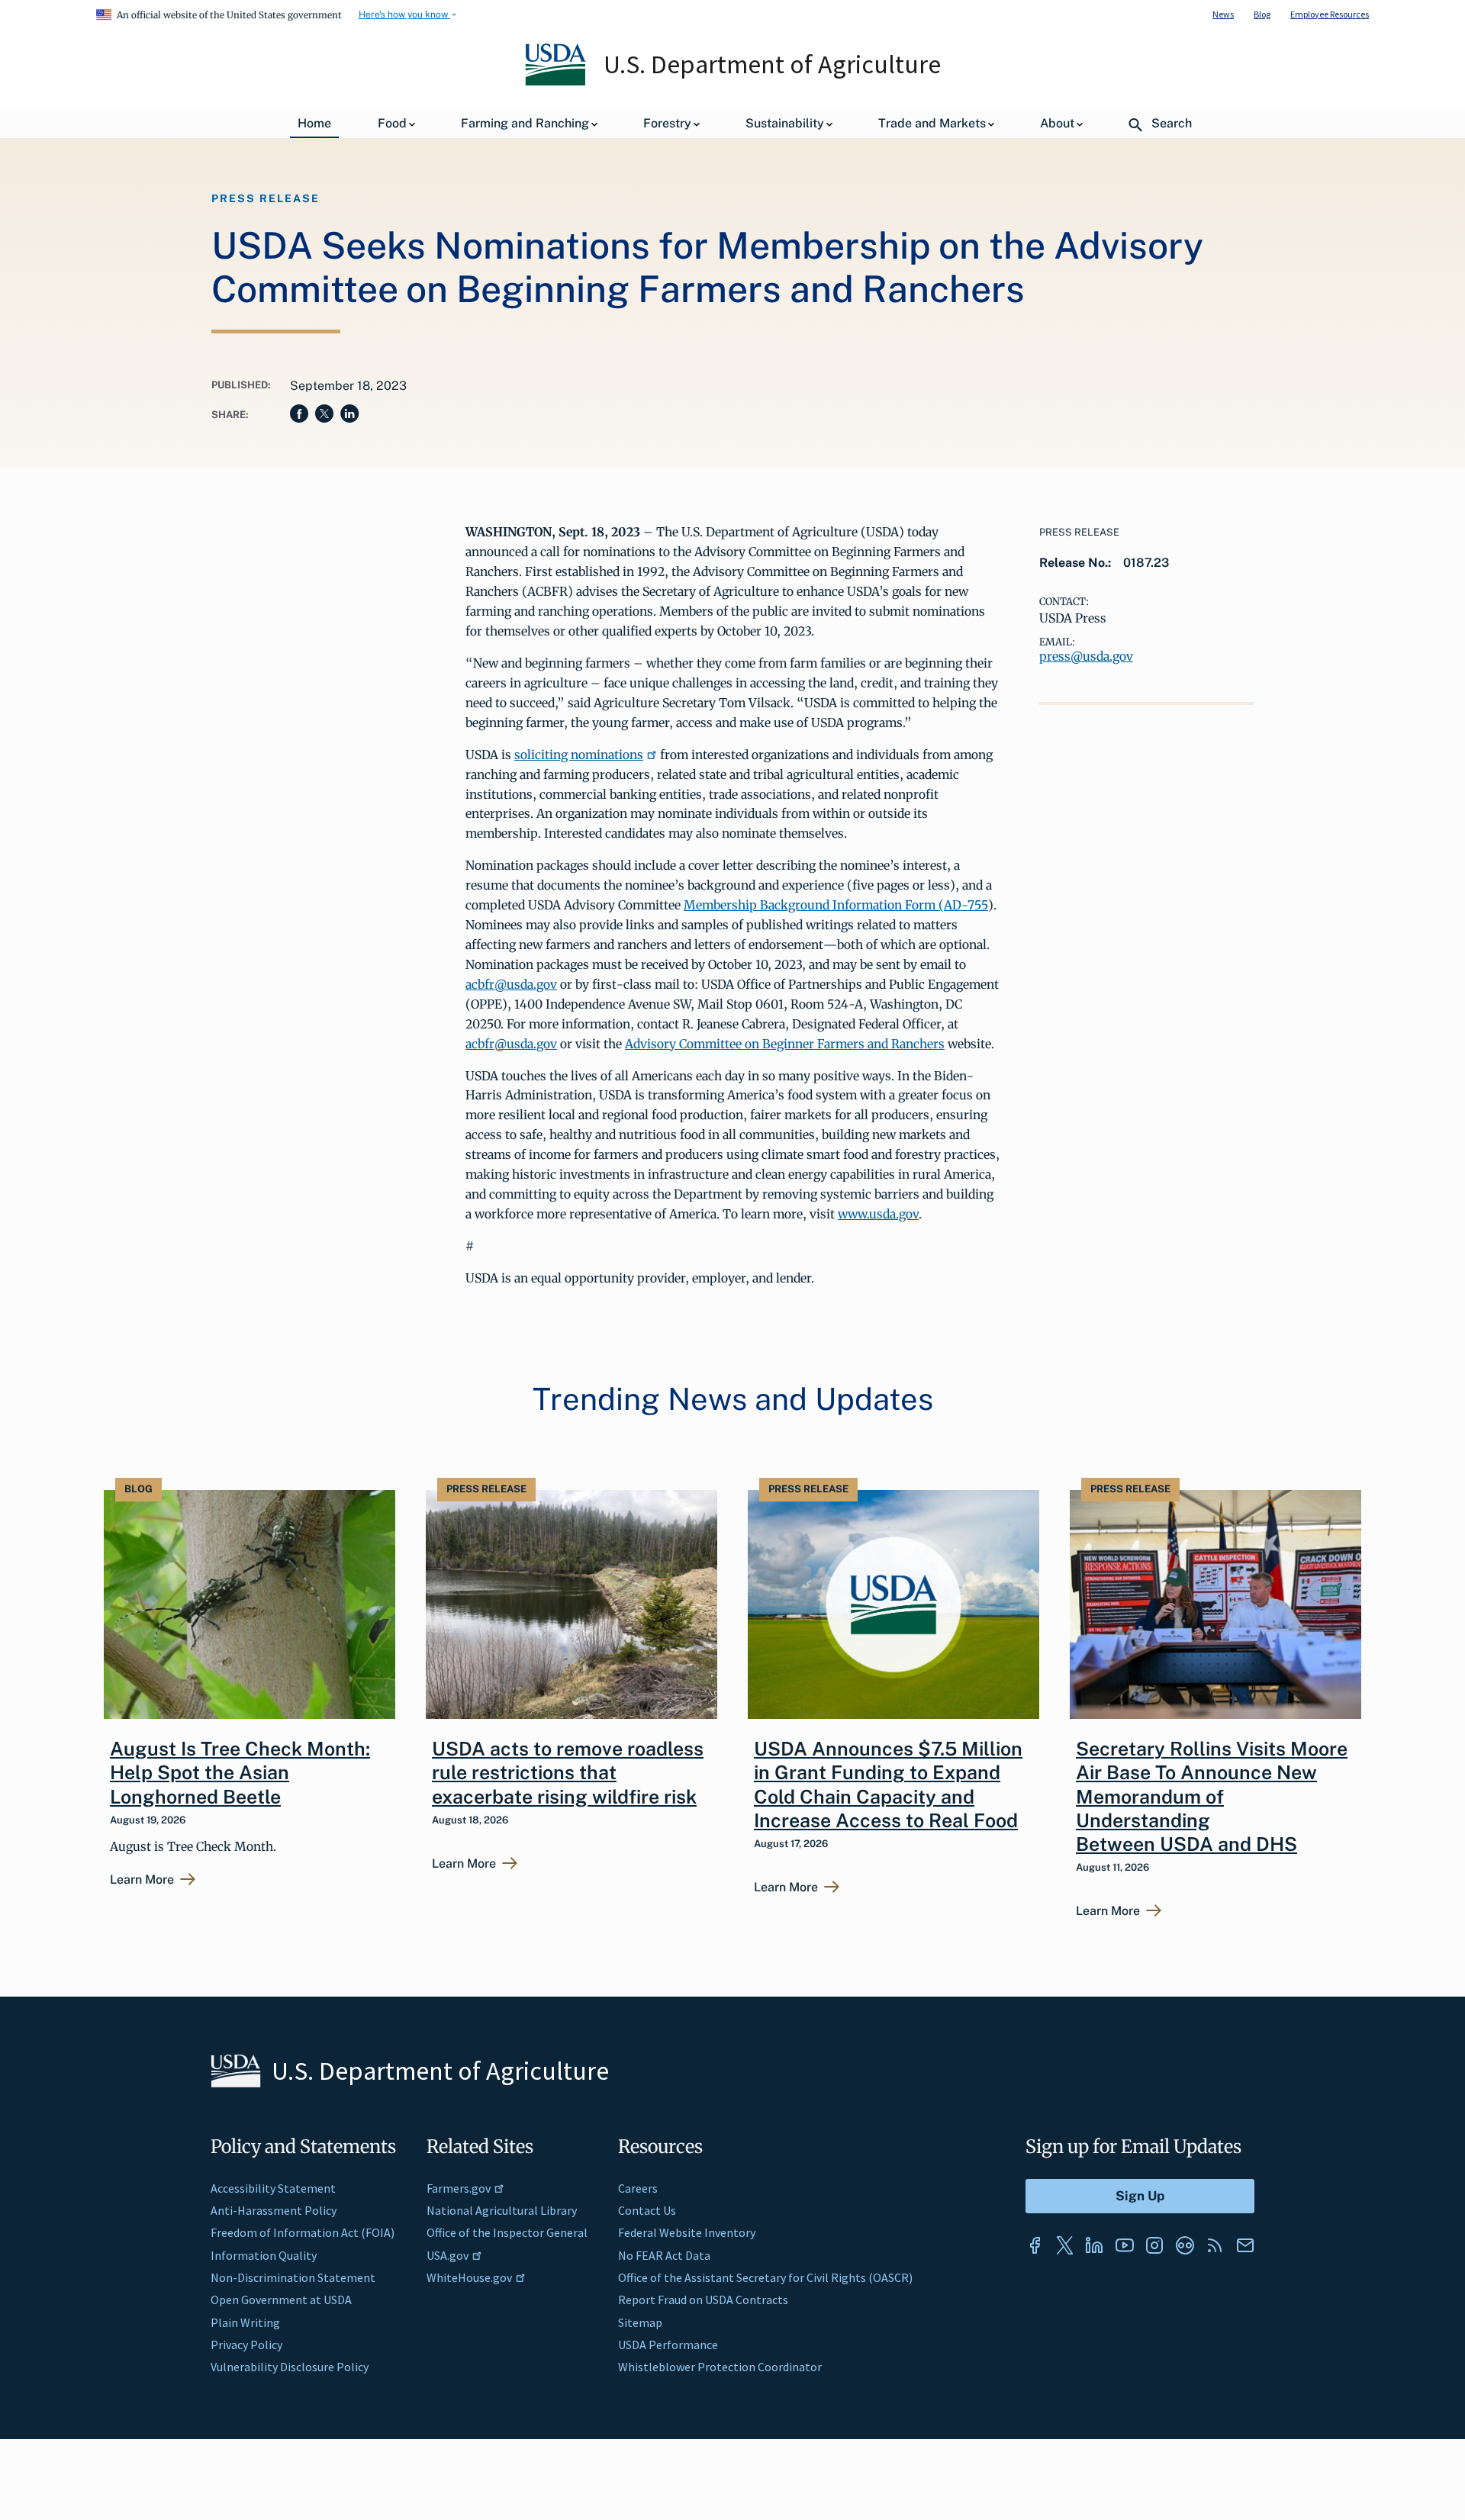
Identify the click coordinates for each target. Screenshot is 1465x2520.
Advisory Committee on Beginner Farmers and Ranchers (785, 1044)
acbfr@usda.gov (511, 984)
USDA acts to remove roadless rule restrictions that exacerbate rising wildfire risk (568, 1773)
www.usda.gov (878, 1214)
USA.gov (448, 2255)
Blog (1262, 14)
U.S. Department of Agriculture (772, 64)
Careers (638, 2188)
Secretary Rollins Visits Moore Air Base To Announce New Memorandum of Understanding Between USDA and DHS (1212, 1796)
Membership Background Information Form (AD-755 (836, 905)
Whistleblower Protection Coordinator (720, 2367)
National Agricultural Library (502, 2210)
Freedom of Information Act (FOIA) (303, 2232)
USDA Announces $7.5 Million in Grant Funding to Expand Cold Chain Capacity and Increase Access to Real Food (888, 1785)
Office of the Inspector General (507, 2232)
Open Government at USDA (281, 2300)
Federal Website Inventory (687, 2232)
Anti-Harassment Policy (274, 2210)
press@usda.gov (1086, 656)
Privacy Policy (246, 2345)
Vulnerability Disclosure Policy (290, 2367)
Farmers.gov (459, 2188)
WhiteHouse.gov (469, 2277)
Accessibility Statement (273, 2188)
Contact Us (647, 2210)
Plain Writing (245, 2322)
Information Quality (264, 2255)
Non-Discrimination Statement (293, 2277)
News (1223, 14)
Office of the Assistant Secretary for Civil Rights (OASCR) (765, 2277)
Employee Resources (1330, 14)
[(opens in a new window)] (1035, 2245)
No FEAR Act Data (664, 2255)
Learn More (142, 1880)
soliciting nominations (579, 755)
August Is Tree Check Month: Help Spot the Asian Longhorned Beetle (240, 1773)
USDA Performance (668, 2345)
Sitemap (640, 2322)
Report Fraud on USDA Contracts (703, 2300)
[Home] (557, 82)
